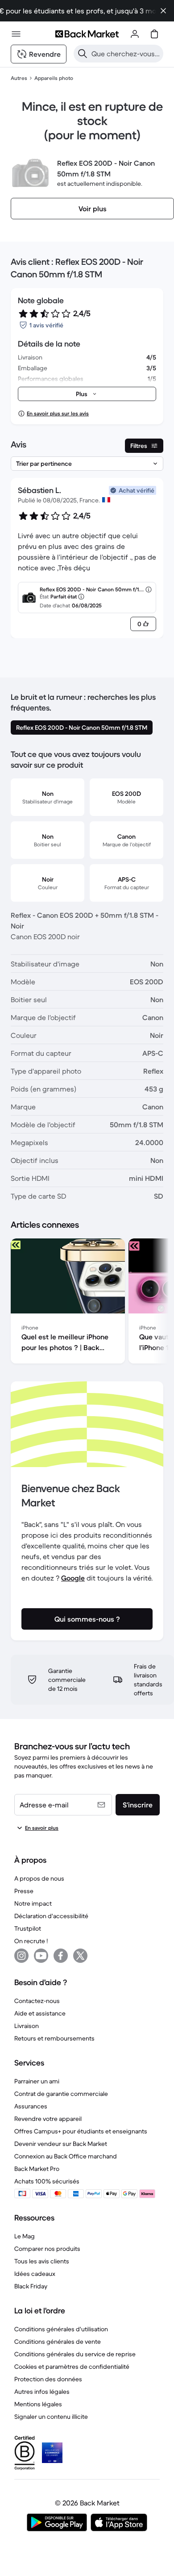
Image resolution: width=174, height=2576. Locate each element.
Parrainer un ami (37, 2081)
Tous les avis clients (42, 2261)
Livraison (27, 2026)
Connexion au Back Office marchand (66, 2156)
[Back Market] (87, 34)
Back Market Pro (37, 2169)
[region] (87, 1303)
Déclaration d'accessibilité (51, 1916)
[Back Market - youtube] (41, 1956)
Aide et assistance (40, 2013)
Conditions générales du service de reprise (75, 2354)
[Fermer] (163, 11)
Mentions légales (38, 2404)
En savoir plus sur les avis (58, 413)
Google (73, 1578)
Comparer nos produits (47, 2249)
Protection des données (48, 2379)
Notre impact (33, 1903)
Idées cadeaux (35, 2274)
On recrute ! (31, 1941)
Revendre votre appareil (48, 2119)
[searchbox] (126, 54)
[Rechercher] (83, 54)
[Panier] (154, 34)
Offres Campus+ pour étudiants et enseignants (81, 2131)
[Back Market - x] (80, 1956)
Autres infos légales (42, 2392)
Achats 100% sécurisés (47, 2181)
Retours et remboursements (54, 2038)
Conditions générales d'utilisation (61, 2329)
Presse (24, 1891)
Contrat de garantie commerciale (61, 2094)
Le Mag (25, 2236)
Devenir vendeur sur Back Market (61, 2144)
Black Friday (31, 2286)
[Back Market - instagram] (21, 1956)
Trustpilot (28, 1928)
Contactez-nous (37, 2001)
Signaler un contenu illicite (51, 2417)
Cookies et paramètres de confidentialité (72, 2367)
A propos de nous (39, 1878)
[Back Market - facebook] (61, 1956)
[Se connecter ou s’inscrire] (135, 34)
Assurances (31, 2106)
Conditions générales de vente (58, 2342)
